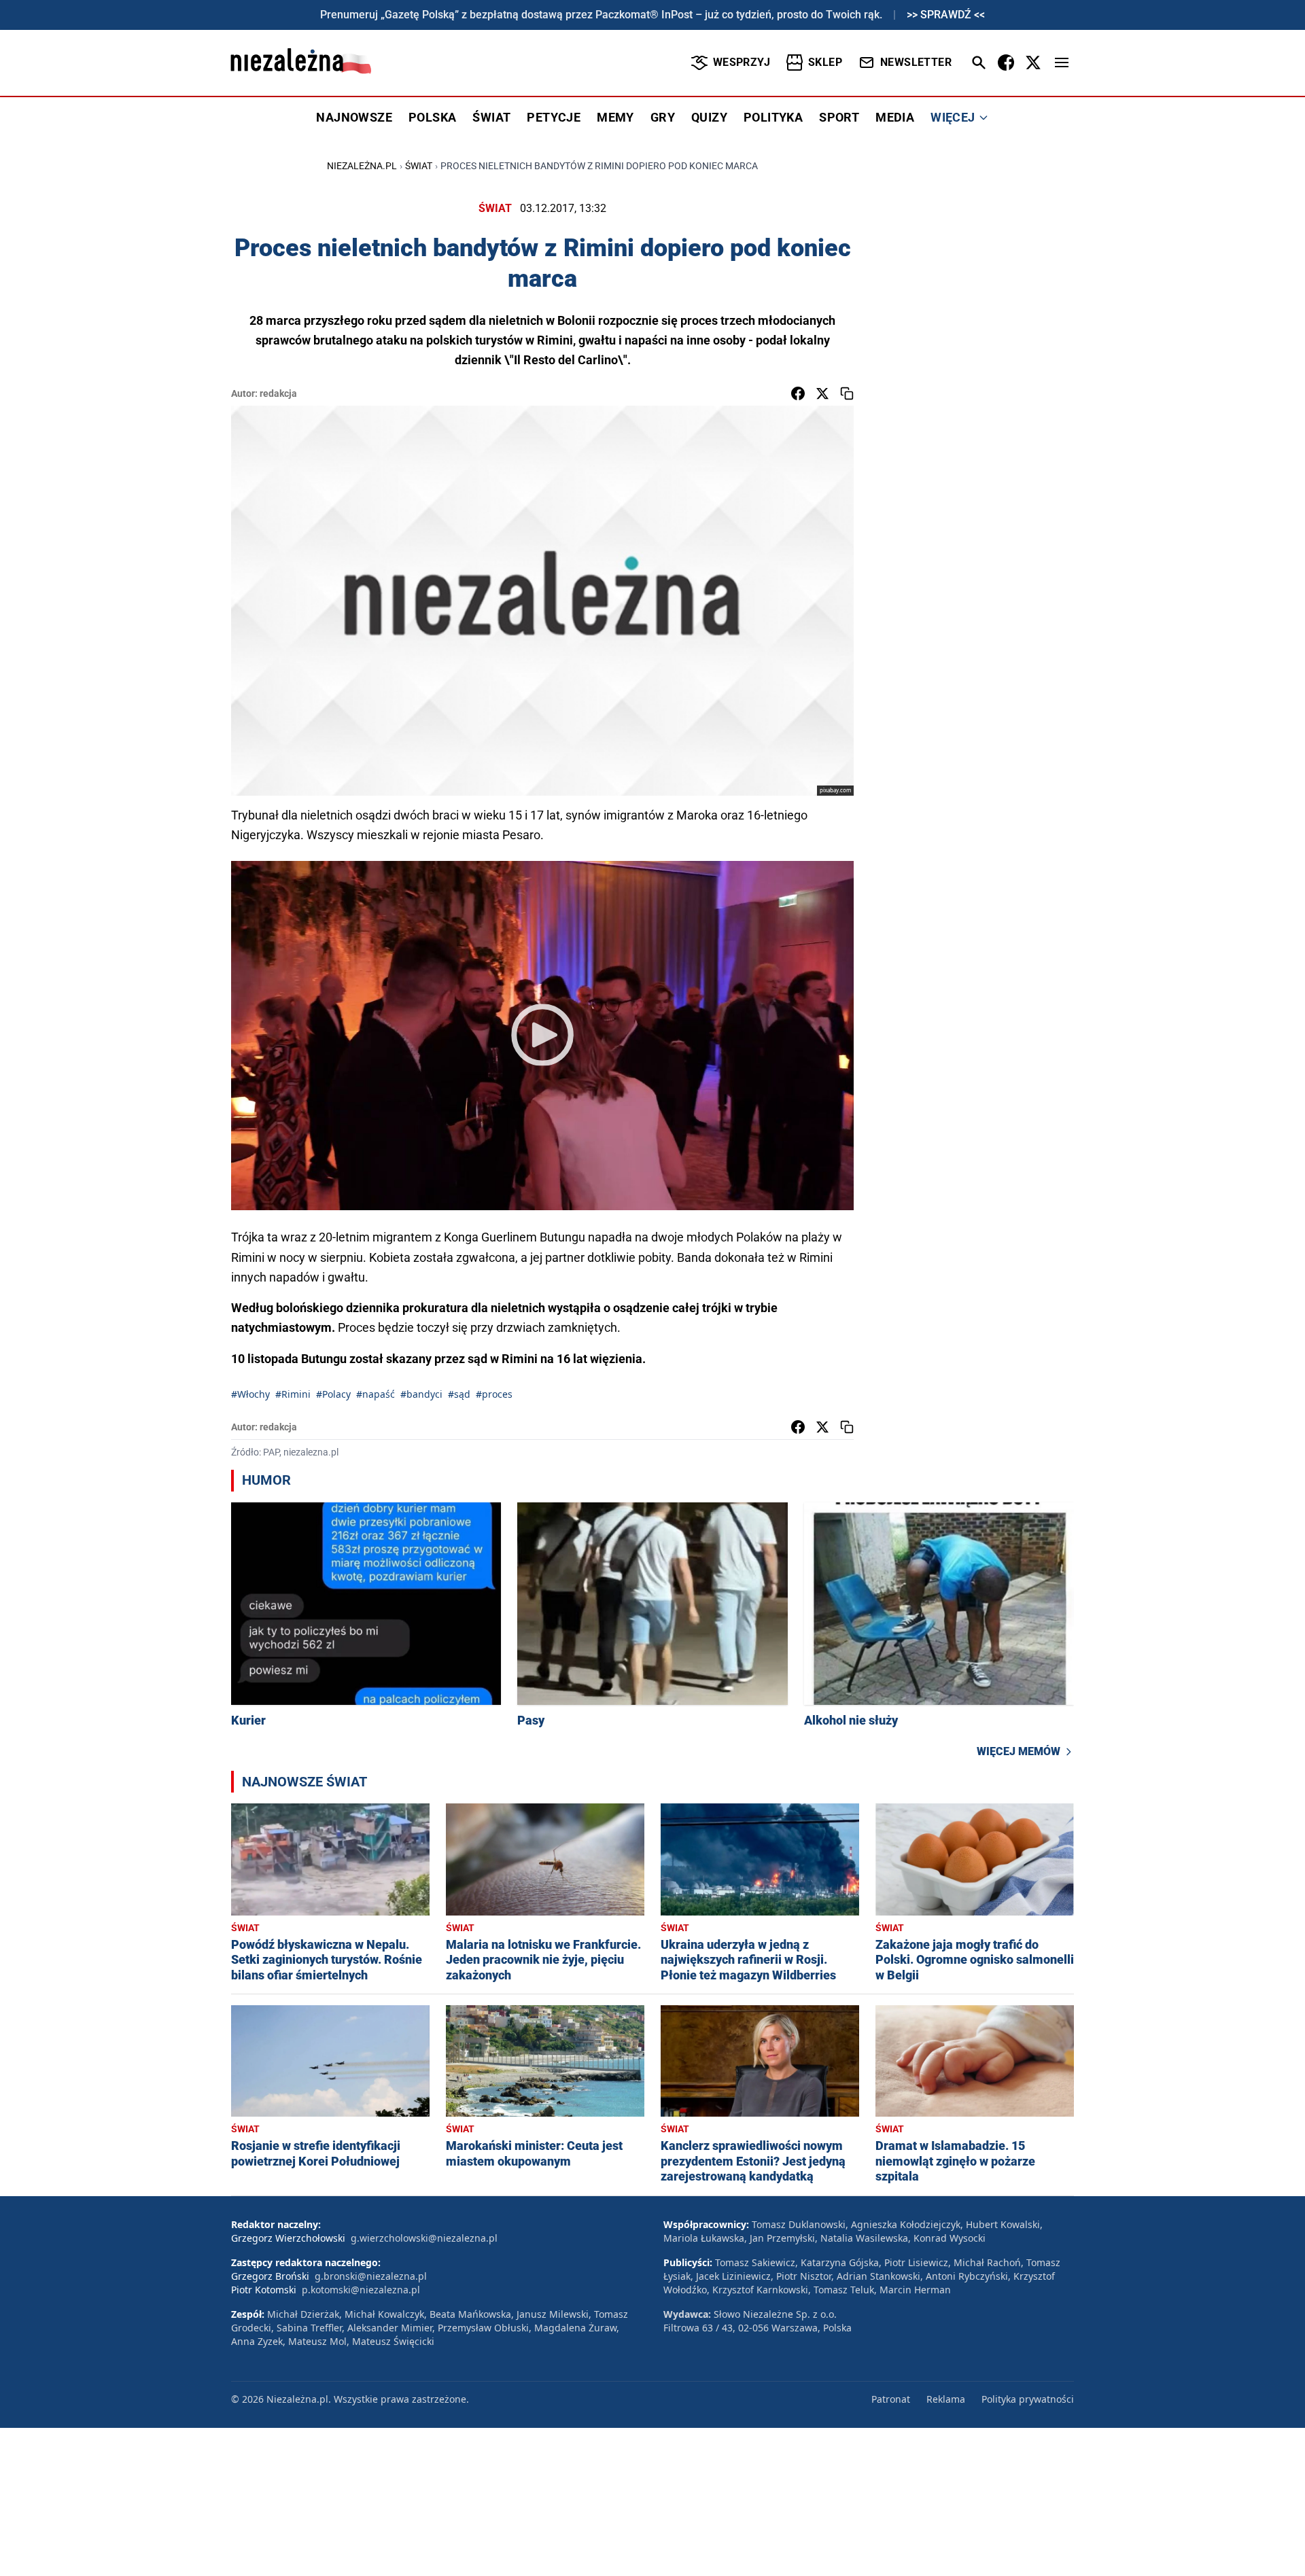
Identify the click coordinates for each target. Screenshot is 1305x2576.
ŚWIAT (491, 117)
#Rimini (293, 1394)
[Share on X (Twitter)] (822, 393)
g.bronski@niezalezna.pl (371, 2276)
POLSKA (432, 117)
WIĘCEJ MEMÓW (1019, 1751)
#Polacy (333, 1394)
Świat (419, 166)
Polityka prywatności (1028, 2399)
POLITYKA (773, 117)
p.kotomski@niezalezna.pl (361, 2290)
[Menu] (1062, 63)
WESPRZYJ (742, 62)
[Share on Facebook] (798, 393)
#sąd (459, 1394)
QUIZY (709, 117)
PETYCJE (554, 117)
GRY (663, 117)
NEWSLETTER (916, 62)
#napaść (376, 1394)
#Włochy (250, 1394)
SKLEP (825, 62)
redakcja (278, 393)
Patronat (891, 2399)
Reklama (946, 2399)
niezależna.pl (362, 166)
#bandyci (421, 1394)
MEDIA (895, 117)
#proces (494, 1394)
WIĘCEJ (953, 117)
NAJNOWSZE (354, 117)
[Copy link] (847, 393)
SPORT (839, 117)
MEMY (615, 117)
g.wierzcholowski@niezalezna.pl (424, 2238)
